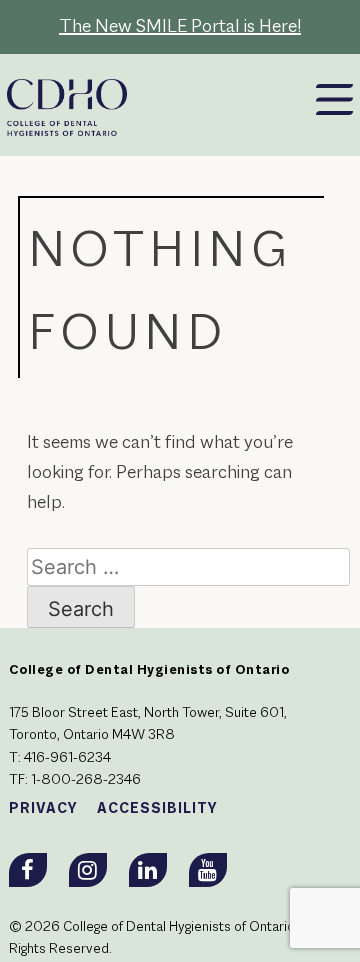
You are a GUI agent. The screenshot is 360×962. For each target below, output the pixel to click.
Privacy (43, 809)
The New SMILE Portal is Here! (180, 27)
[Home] (118, 97)
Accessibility (157, 809)
